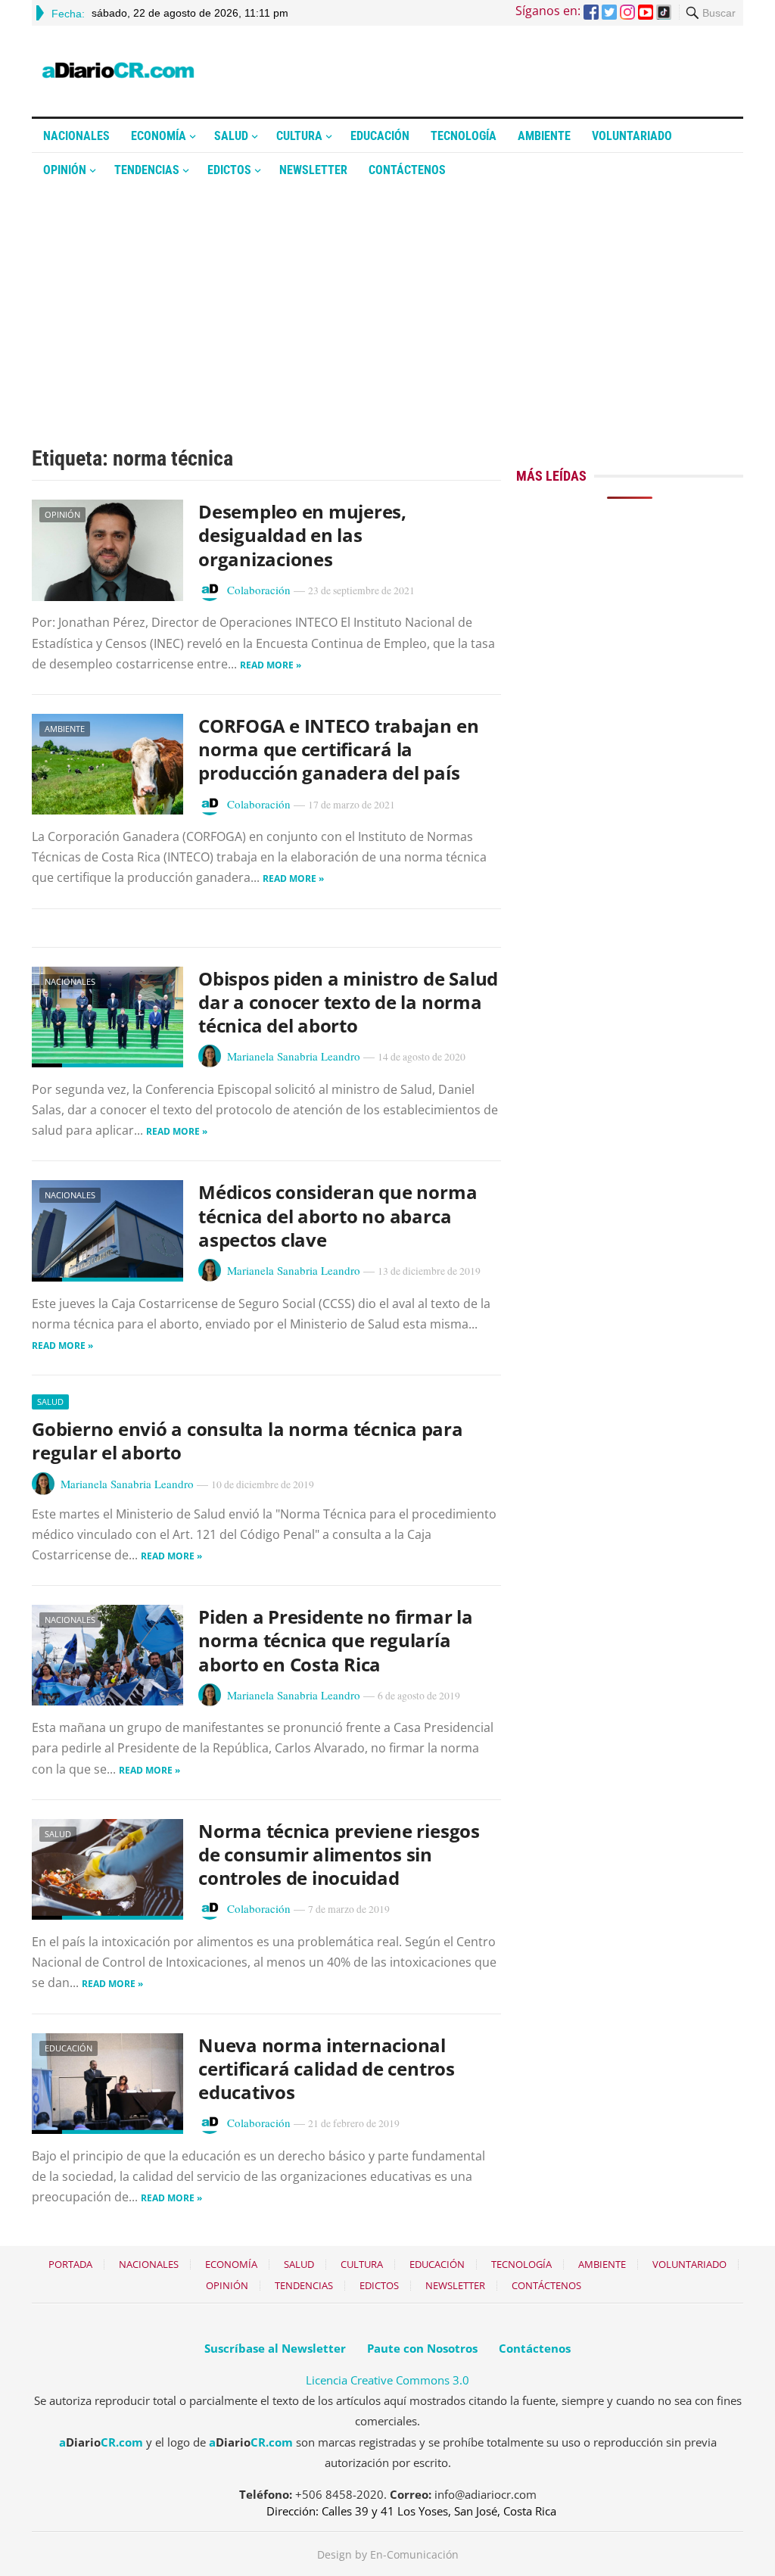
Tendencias (147, 170)
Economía (159, 136)
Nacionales (76, 136)
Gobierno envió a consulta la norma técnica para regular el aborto (247, 1441)
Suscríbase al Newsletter (275, 2348)
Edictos (229, 170)
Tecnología (464, 136)
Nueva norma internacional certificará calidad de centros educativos (327, 2068)
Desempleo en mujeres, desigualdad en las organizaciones (302, 535)
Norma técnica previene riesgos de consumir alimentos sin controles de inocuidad (339, 1854)
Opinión (65, 170)
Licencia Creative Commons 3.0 (387, 2380)
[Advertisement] (387, 301)
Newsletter (313, 170)
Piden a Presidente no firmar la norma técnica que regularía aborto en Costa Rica (336, 1640)
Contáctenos (407, 170)
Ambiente (544, 136)
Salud (231, 136)
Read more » (271, 665)
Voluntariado (632, 136)
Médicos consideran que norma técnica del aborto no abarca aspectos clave (338, 1215)
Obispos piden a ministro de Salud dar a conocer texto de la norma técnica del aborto (348, 1002)
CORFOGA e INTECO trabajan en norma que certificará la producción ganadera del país (338, 749)
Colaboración (259, 590)
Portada (70, 2264)
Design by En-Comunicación (388, 2554)
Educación (380, 136)
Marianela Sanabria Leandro (294, 1056)
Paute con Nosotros (422, 2348)
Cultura (299, 136)
